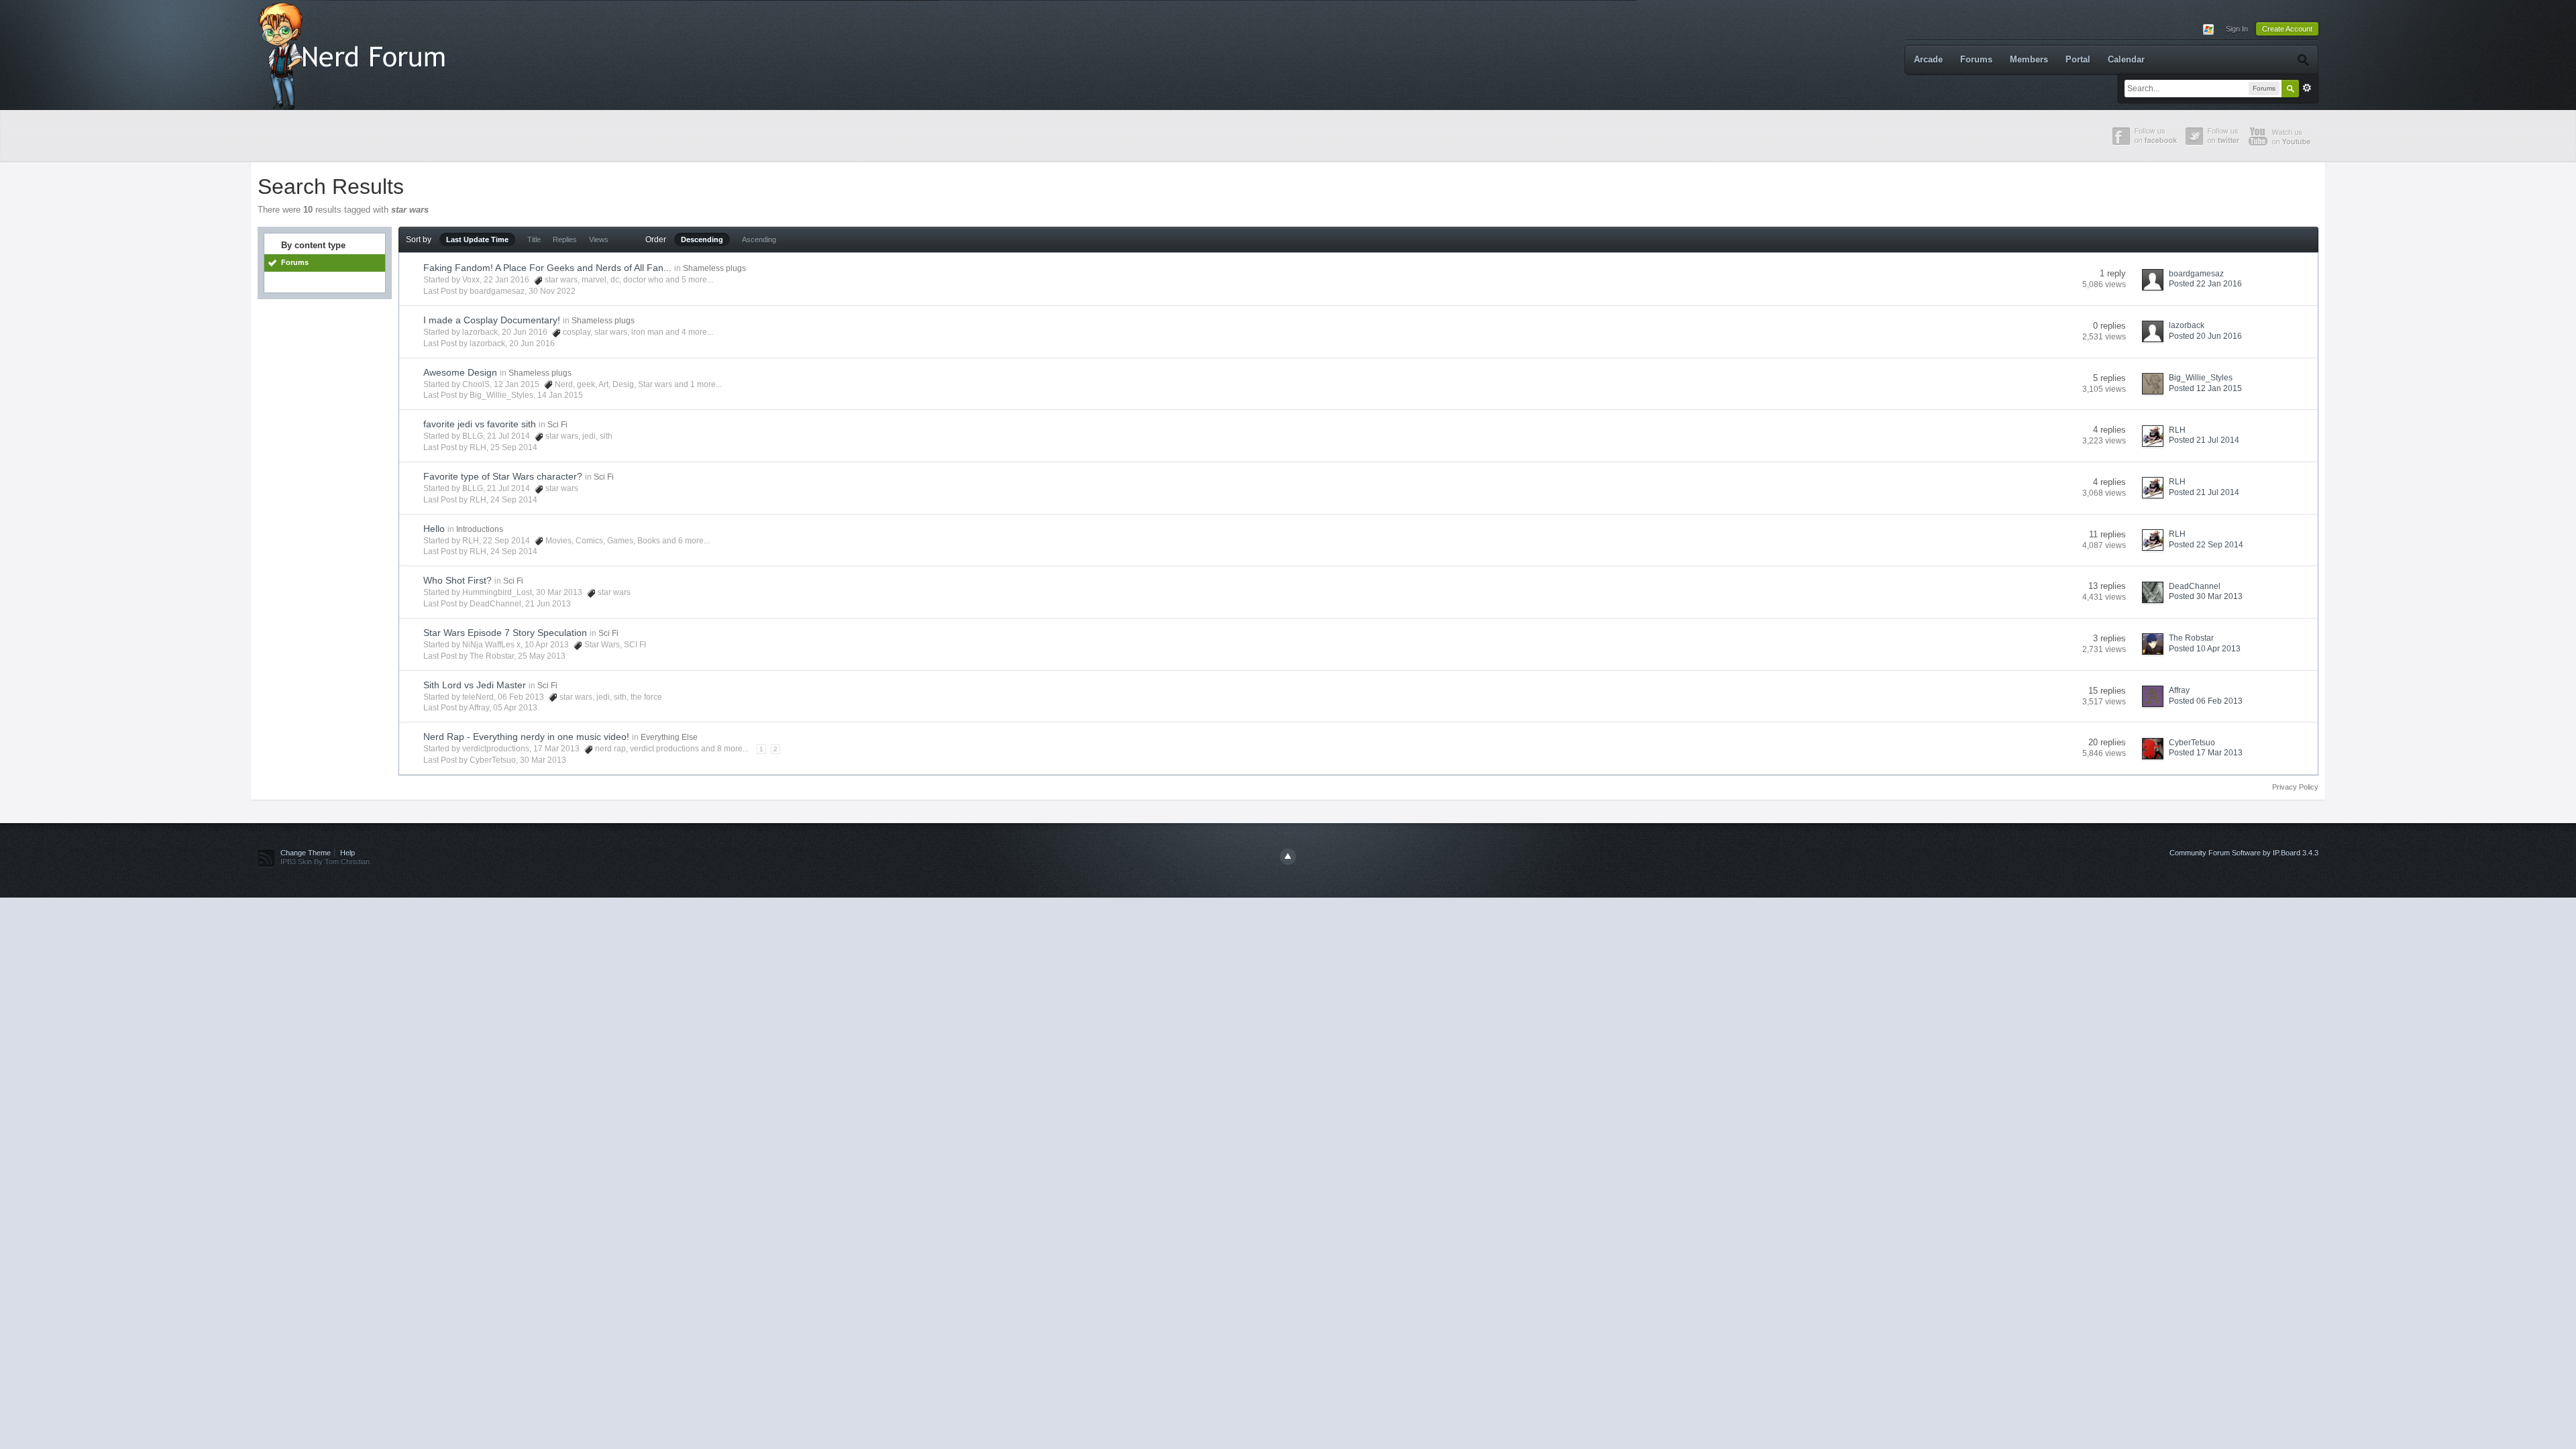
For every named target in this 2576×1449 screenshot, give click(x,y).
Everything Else (669, 737)
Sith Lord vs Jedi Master (475, 685)
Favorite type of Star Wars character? (503, 476)
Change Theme (306, 853)
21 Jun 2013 (548, 604)
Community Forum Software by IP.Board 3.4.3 (2244, 853)
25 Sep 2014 (514, 447)
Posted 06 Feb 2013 (2206, 701)
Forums (1976, 59)
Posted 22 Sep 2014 (2206, 545)
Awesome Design (460, 372)
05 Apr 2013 (515, 708)
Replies (565, 239)
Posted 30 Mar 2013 (2206, 596)
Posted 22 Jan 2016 (2205, 284)
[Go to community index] (355, 54)
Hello (434, 529)
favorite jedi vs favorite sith (480, 424)
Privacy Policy (2295, 787)
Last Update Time (477, 239)
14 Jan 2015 (560, 395)
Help (347, 853)
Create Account (2287, 29)
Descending (702, 239)
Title (534, 239)
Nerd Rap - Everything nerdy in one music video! (526, 737)
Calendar (2126, 59)
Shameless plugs (714, 268)
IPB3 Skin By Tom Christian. (326, 861)
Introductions (480, 529)
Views (599, 239)
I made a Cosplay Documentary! (492, 320)
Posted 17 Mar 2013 (2206, 753)
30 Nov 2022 (552, 291)
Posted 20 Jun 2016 (2205, 336)
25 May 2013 (542, 656)
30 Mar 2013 (543, 760)
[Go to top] (1288, 857)
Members (2029, 59)
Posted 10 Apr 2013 (2205, 649)
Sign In (2237, 29)
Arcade (1928, 59)
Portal (2078, 59)
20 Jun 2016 (532, 343)
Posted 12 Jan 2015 (2205, 388)
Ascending (759, 239)
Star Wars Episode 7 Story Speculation (505, 633)
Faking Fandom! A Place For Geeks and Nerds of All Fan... (547, 268)
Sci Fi (557, 425)
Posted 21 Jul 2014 (2204, 440)
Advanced (2307, 88)
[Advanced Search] (2303, 60)
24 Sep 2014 (514, 500)
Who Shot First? (458, 580)
